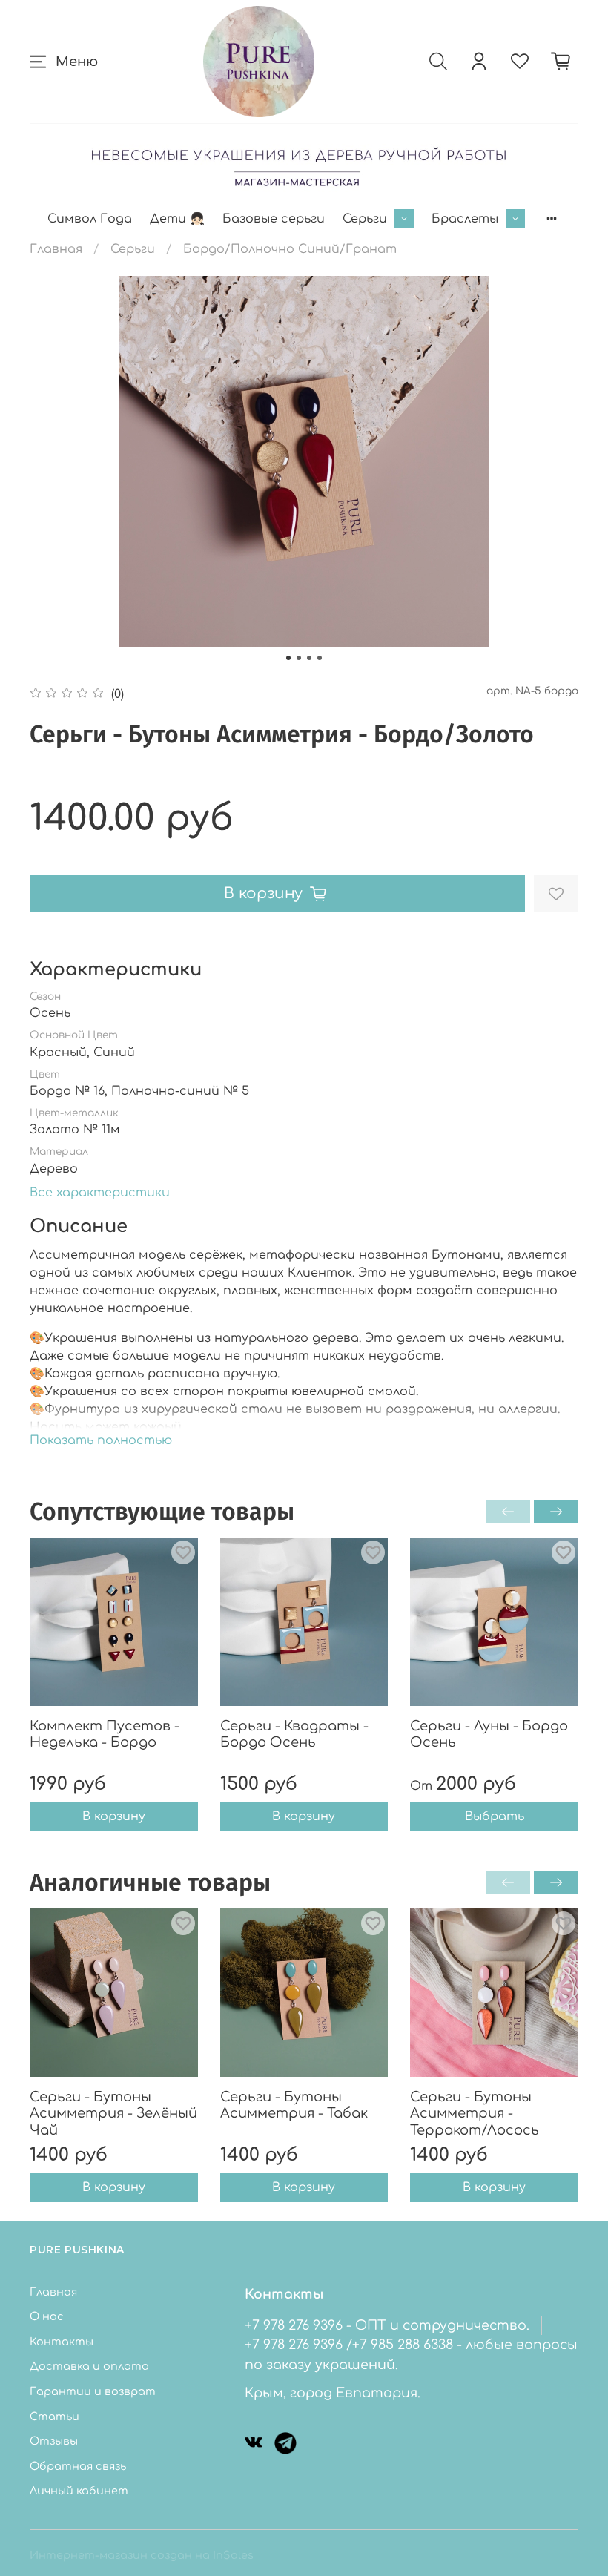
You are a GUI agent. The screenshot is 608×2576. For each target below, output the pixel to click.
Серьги (365, 219)
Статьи (54, 2417)
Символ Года (90, 219)
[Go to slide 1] (288, 658)
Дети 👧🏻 (177, 219)
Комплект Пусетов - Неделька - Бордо (105, 1735)
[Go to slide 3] (309, 658)
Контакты (62, 2342)
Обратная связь (78, 2466)
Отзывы (54, 2441)
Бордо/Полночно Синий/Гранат (290, 249)
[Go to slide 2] (299, 658)
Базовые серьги (274, 219)
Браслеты (465, 219)
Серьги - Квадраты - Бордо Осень (294, 1735)
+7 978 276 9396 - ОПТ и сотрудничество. (387, 2325)
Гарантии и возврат (93, 2391)
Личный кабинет (79, 2491)
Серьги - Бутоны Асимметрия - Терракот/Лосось (475, 2114)
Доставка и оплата (89, 2366)
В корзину (114, 1817)
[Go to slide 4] (320, 658)
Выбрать (495, 1817)
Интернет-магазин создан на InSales (142, 2555)
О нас (47, 2316)
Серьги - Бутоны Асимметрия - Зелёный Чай (113, 2114)
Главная (56, 249)
